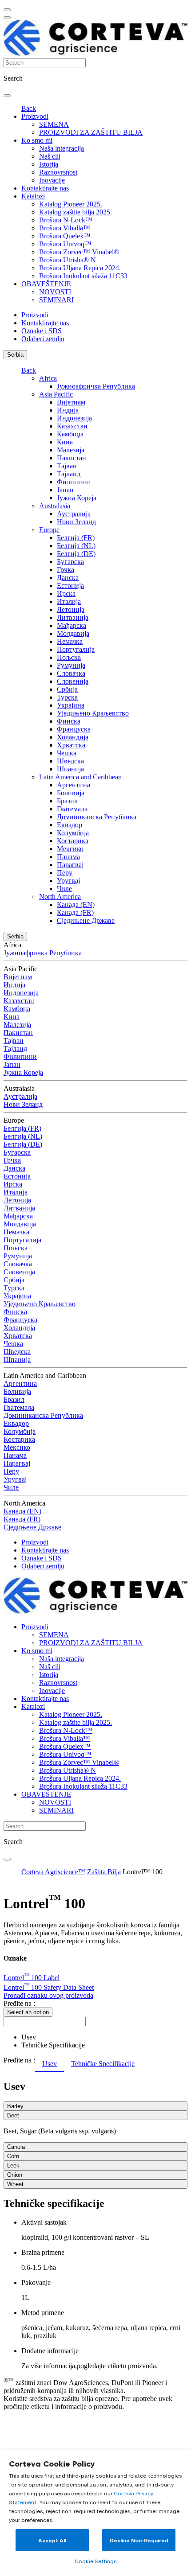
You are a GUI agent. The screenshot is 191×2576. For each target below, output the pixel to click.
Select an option (28, 2012)
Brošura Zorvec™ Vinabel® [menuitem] (79, 252)
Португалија (76, 649)
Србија (67, 689)
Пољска (69, 657)
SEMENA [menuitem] (54, 124)
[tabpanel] (95, 2135)
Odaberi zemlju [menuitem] (43, 339)
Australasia (55, 506)
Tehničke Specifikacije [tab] (103, 2064)
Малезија (71, 450)
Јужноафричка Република (96, 386)
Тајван (67, 466)
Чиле (64, 889)
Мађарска (72, 625)
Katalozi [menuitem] (33, 196)
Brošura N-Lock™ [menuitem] (66, 220)
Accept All (52, 2540)
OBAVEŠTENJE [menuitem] (46, 284)
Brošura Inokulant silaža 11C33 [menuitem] (83, 276)
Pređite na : (19, 2003)
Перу (65, 873)
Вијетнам (71, 402)
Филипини (74, 482)
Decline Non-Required (139, 2540)
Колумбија (73, 833)
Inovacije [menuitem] (52, 180)
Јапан (65, 490)
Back (29, 108)
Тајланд (69, 474)
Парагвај (70, 865)
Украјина (71, 705)
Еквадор (70, 825)
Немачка (70, 641)
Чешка (67, 753)
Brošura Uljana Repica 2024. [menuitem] (80, 268)
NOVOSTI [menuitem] (55, 292)
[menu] (7, 10)
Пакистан (72, 458)
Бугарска (70, 562)
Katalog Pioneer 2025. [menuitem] (71, 204)
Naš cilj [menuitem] (50, 156)
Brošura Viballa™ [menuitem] (65, 228)
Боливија (71, 793)
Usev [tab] (50, 2064)
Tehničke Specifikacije (53, 2045)
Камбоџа (70, 434)
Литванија (73, 617)
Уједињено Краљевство (93, 713)
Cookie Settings (95, 2561)
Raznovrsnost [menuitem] (58, 172)
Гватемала (72, 809)
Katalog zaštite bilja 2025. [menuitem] (76, 212)
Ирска (66, 593)
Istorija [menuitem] (49, 164)
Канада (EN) (76, 905)
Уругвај (68, 881)
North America (60, 897)
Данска (68, 578)
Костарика (73, 841)
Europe (49, 530)
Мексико (70, 849)
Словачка (71, 673)
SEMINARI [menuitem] (56, 300)
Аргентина (74, 785)
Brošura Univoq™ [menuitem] (65, 244)
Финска (69, 721)
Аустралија (74, 514)
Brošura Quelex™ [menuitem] (65, 236)
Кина (65, 442)
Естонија (70, 586)
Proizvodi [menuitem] (35, 116)
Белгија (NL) (76, 546)
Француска (74, 729)
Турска (67, 697)
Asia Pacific (56, 394)
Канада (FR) (75, 912)
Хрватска (71, 745)
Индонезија (74, 418)
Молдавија (73, 633)
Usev (29, 2037)
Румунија (71, 665)
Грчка (66, 570)
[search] (7, 96)
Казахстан (72, 426)
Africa (48, 378)
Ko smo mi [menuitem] (37, 140)
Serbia (15, 355)
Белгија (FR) (76, 538)
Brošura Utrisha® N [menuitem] (68, 260)
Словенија (73, 681)
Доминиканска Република (97, 817)
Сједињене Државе (86, 920)
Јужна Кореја (77, 498)
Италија (69, 601)
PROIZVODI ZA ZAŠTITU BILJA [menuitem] (91, 132)
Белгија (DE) (76, 554)
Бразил (67, 801)
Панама (68, 857)
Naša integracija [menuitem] (62, 148)
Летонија (71, 609)
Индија (68, 410)
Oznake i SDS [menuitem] (42, 331)
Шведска (70, 761)
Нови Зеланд (76, 522)
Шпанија (70, 769)
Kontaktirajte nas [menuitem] (45, 188)
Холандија (73, 737)
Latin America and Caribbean (80, 777)
